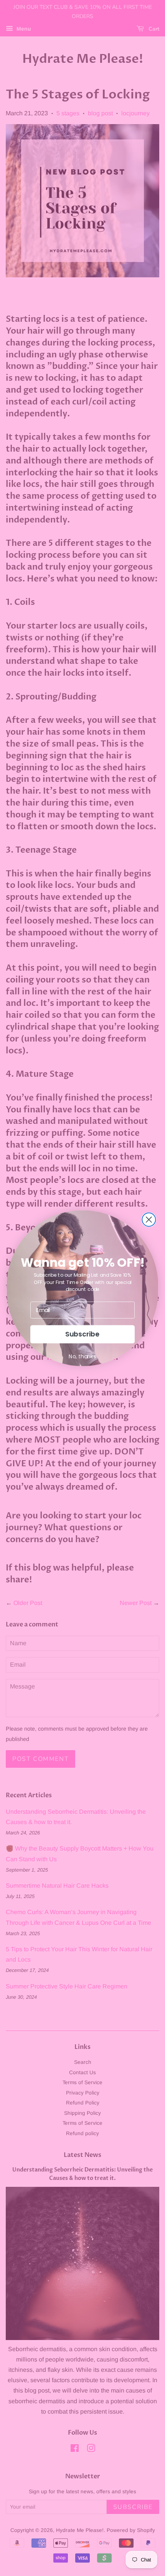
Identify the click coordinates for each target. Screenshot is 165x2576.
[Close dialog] (149, 1219)
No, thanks (82, 1356)
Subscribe (82, 1334)
